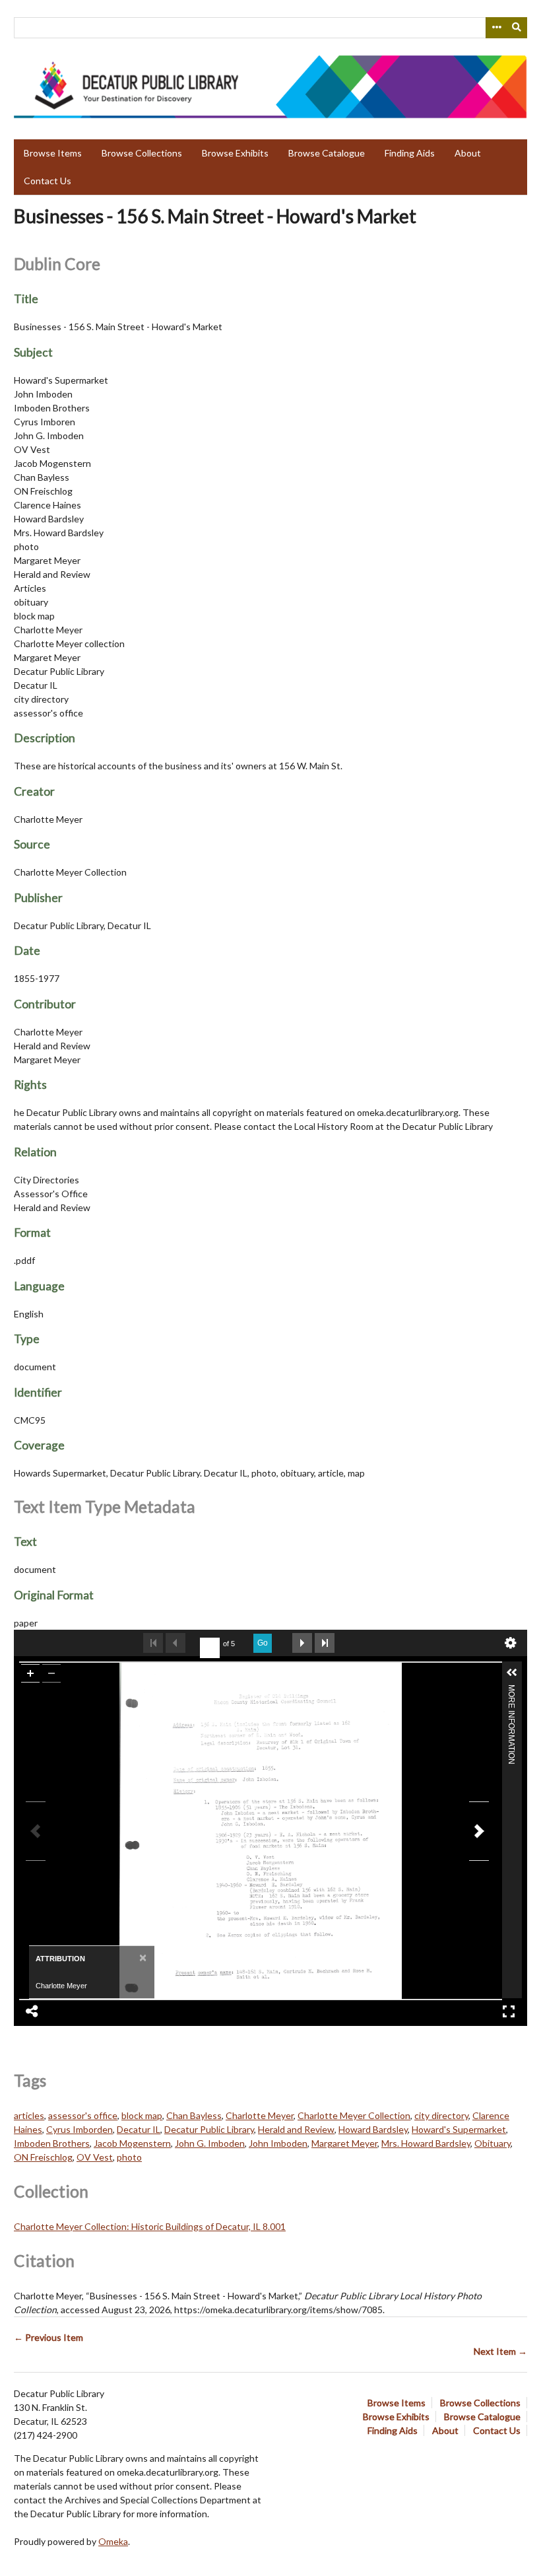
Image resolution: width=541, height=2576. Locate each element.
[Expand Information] (512, 1673)
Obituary (493, 2143)
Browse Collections (142, 153)
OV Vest (95, 2157)
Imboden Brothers (52, 2143)
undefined (511, 1643)
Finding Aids (410, 153)
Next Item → (500, 2351)
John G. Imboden (210, 2143)
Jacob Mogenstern (132, 2143)
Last (325, 1643)
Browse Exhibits (235, 153)
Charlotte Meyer (260, 2115)
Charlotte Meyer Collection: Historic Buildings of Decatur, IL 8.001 (150, 2226)
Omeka (113, 2541)
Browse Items (53, 153)
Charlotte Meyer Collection (354, 2115)
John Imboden (278, 2143)
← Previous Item (48, 2337)
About (468, 153)
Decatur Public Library (209, 2129)
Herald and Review (296, 2129)
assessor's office (83, 2115)
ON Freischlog (43, 2157)
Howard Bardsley (373, 2129)
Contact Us (48, 181)
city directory (441, 2115)
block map (142, 2115)
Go (263, 1643)
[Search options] (496, 28)
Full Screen (509, 2011)
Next (302, 1643)
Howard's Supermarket (459, 2129)
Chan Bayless (194, 2115)
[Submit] (517, 28)
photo (129, 2157)
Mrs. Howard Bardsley (426, 2143)
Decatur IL (139, 2129)
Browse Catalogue (327, 153)
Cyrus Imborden (80, 2129)
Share (32, 2011)
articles (29, 2115)
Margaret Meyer (344, 2143)
